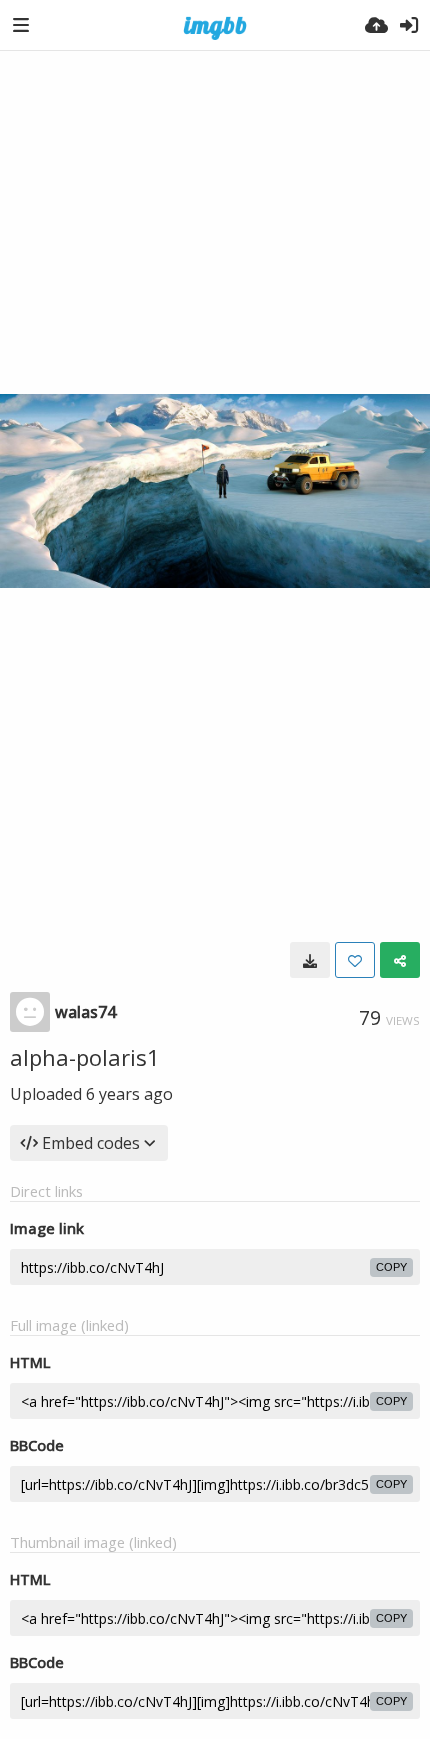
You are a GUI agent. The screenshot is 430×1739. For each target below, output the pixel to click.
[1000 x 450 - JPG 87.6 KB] (310, 960)
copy (391, 1267)
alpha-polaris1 (85, 1057)
